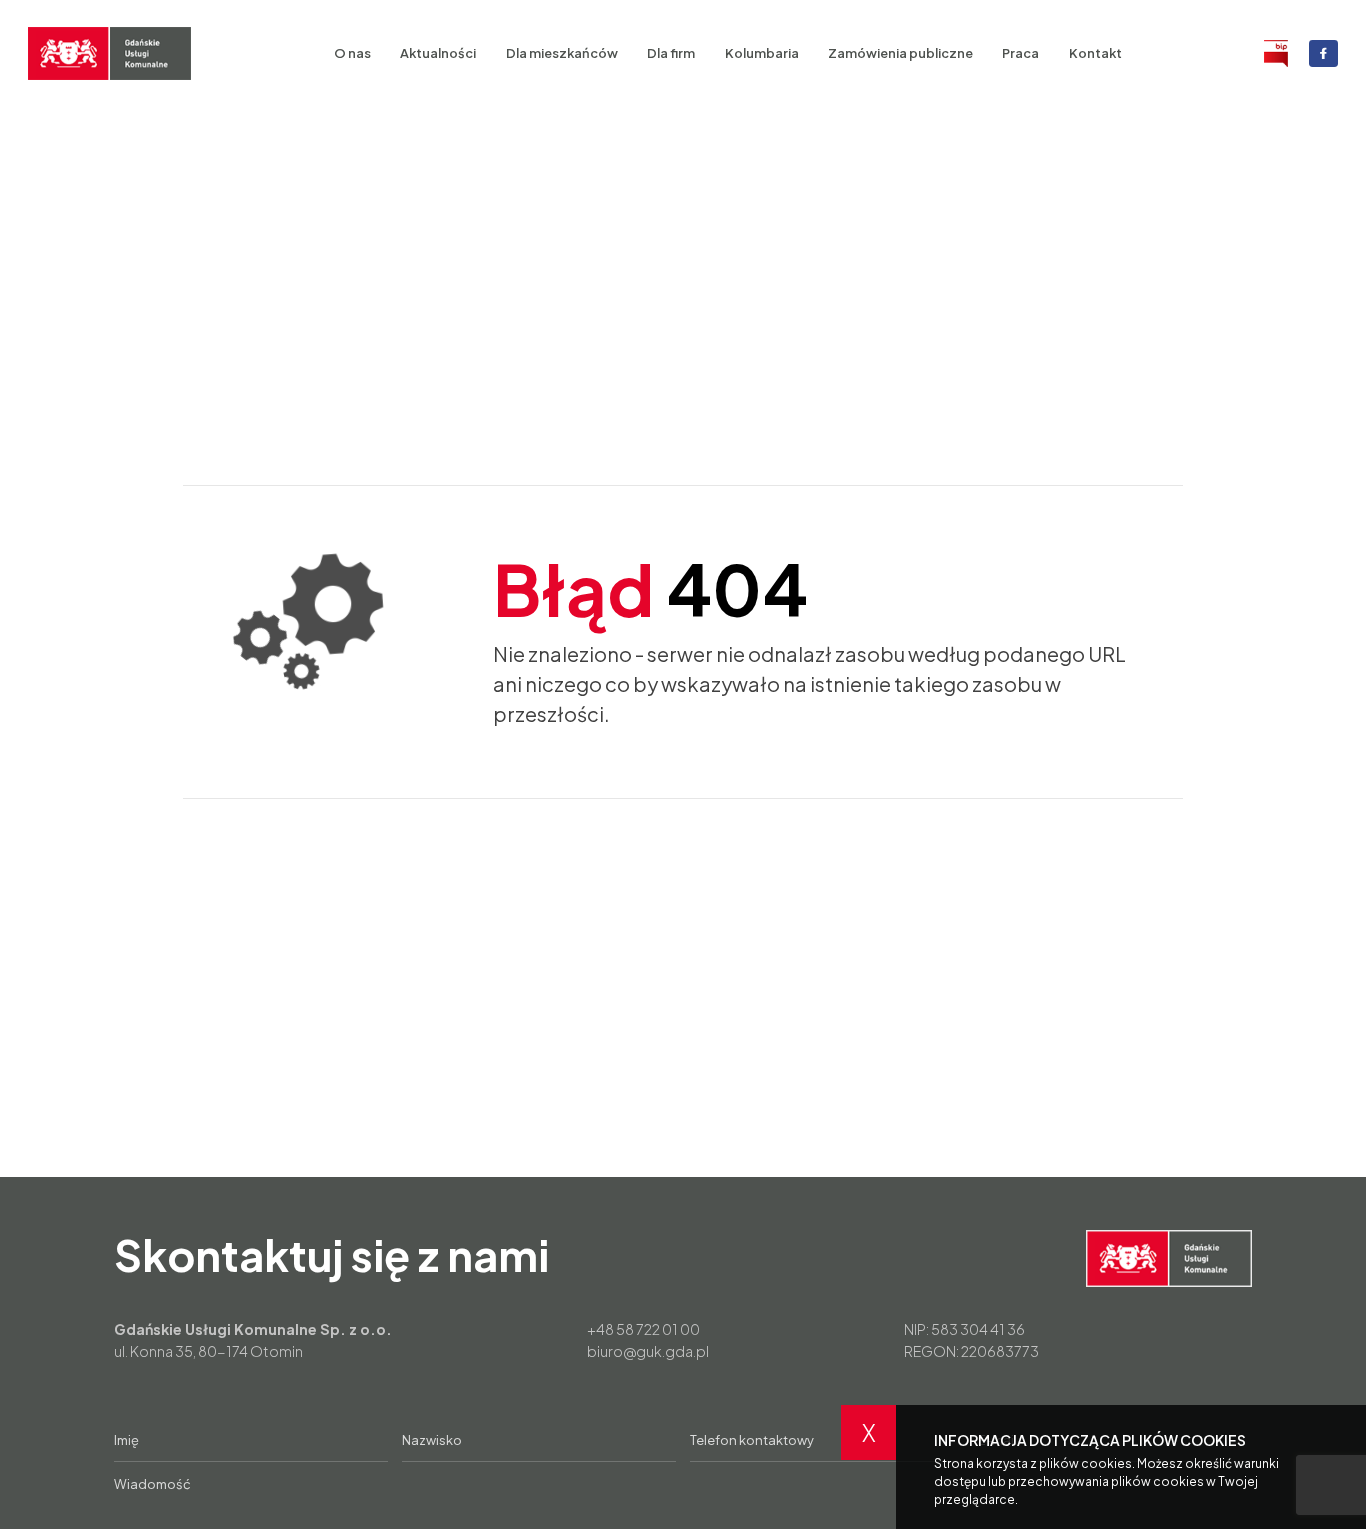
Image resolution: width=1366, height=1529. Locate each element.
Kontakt (1095, 53)
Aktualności (438, 53)
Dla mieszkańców (562, 53)
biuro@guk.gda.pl (648, 1351)
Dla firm (671, 53)
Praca (1020, 53)
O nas (352, 53)
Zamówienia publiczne (900, 53)
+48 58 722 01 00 (643, 1329)
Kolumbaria (762, 53)
